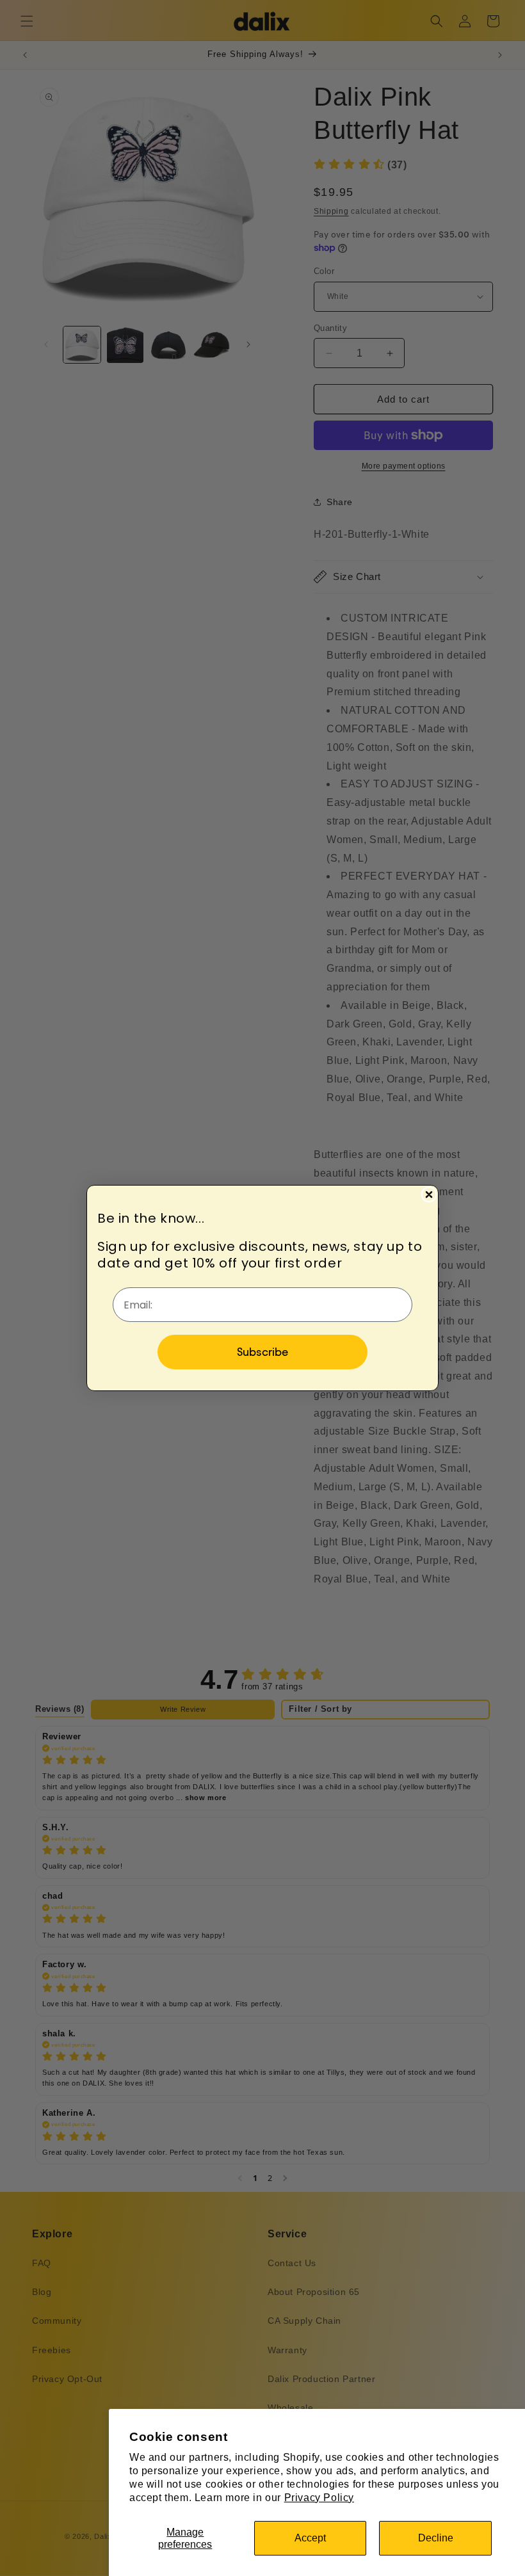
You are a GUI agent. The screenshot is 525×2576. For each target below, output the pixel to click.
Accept (310, 2538)
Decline (436, 2538)
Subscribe (262, 1352)
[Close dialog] (429, 1195)
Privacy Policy (319, 2498)
